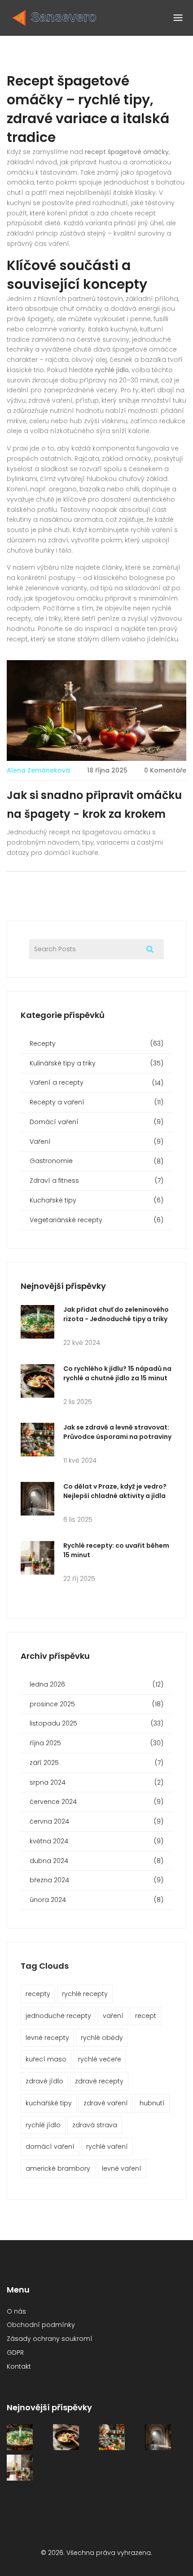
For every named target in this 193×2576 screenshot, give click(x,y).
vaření (113, 2016)
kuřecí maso (46, 2059)
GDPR (15, 2353)
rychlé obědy (102, 2038)
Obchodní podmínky (41, 2325)
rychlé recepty (85, 1994)
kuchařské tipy (49, 2103)
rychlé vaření (107, 2147)
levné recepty (47, 2038)
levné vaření (122, 2168)
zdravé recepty (99, 2081)
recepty (38, 1994)
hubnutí (152, 2103)
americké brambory (58, 2168)
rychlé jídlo (43, 2125)
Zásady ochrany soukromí (50, 2339)
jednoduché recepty (58, 2016)
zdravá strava (95, 2125)
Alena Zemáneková (38, 770)
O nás (16, 2311)
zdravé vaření (106, 2103)
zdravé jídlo (44, 2081)
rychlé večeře (100, 2059)
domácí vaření (50, 2147)
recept (146, 2016)
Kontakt (19, 2366)
